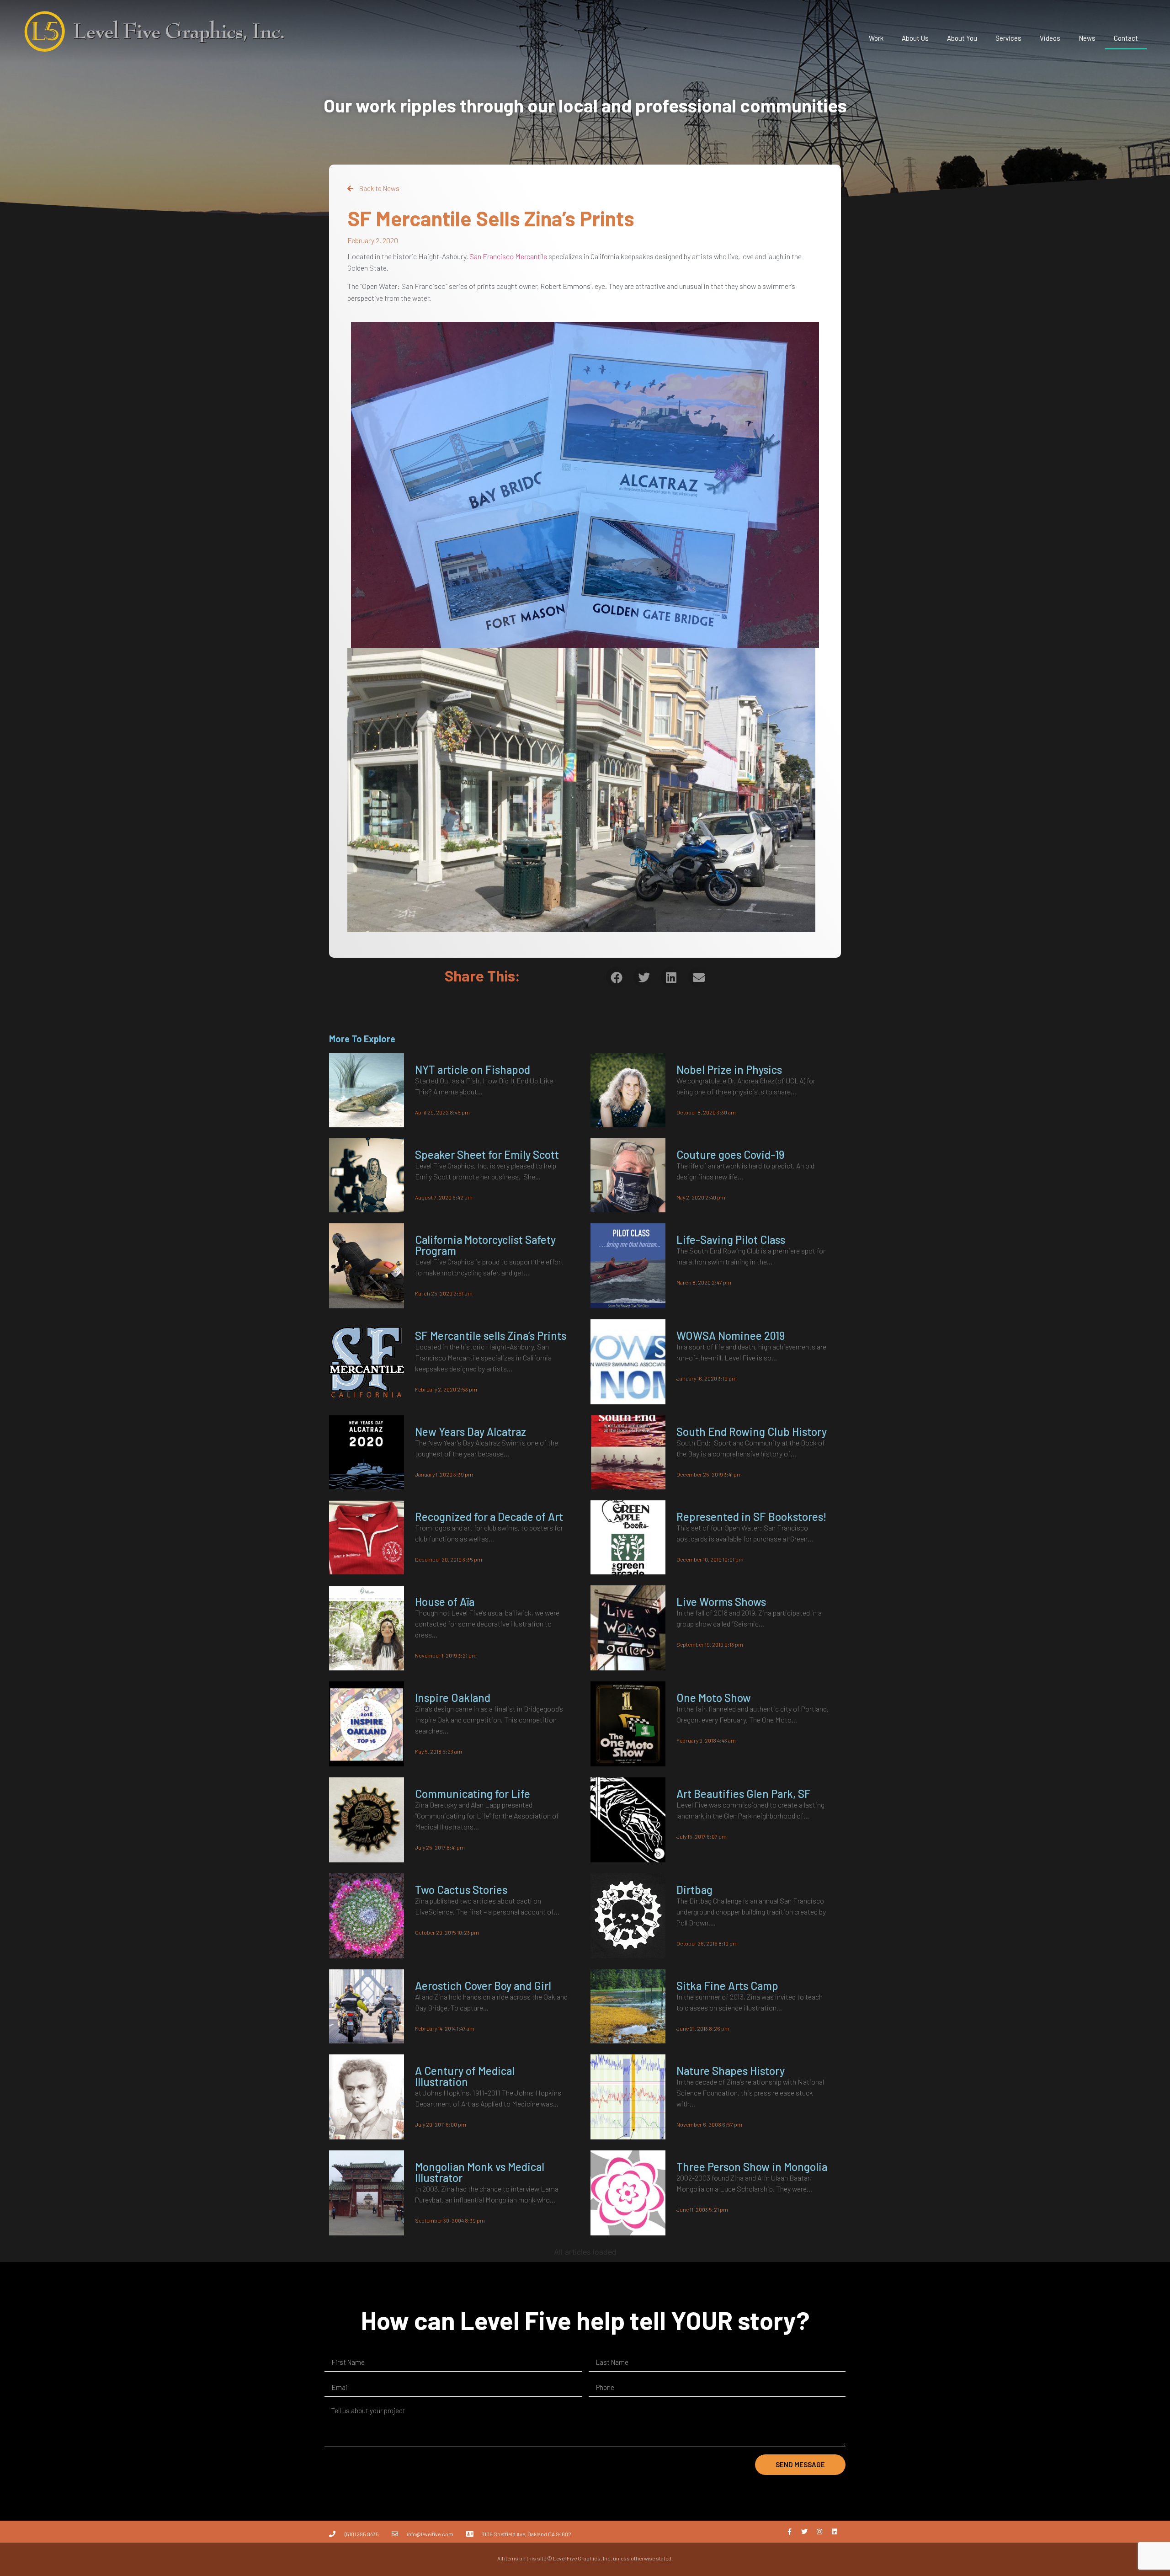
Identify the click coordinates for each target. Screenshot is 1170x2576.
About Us (915, 38)
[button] (616, 977)
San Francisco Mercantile (508, 256)
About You (962, 38)
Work (876, 38)
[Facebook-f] (789, 2532)
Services (1008, 38)
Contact (1126, 38)
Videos (1050, 38)
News (1087, 38)
